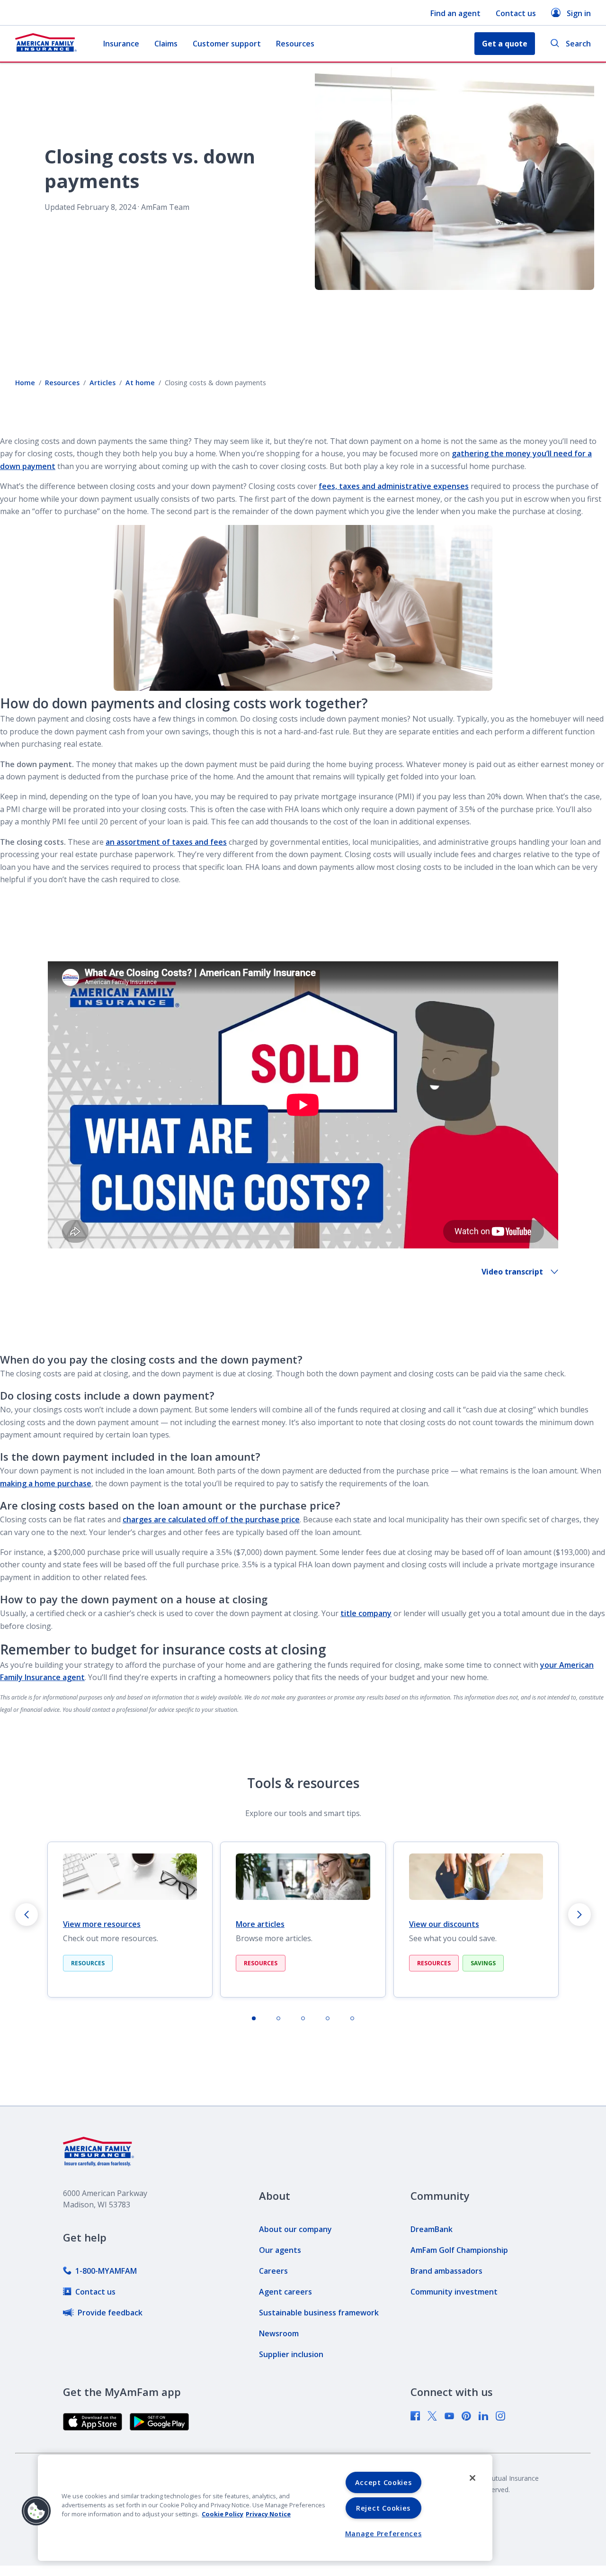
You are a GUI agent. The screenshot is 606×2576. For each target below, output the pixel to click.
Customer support (227, 44)
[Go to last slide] (27, 1915)
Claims (166, 44)
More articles (260, 1924)
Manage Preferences (383, 2534)
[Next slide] (579, 1915)
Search (578, 44)
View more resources (102, 1924)
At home (140, 383)
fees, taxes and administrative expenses (394, 486)
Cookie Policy (223, 2514)
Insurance (121, 44)
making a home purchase (46, 1483)
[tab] (254, 2018)
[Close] (472, 2478)
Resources (295, 44)
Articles (102, 383)
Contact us (516, 13)
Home (25, 383)
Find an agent (455, 13)
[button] (36, 2511)
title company (366, 1613)
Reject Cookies (383, 2508)
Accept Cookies (383, 2482)
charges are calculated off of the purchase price (211, 1519)
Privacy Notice (268, 2514)
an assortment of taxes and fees (166, 842)
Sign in (579, 13)
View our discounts (444, 1924)
